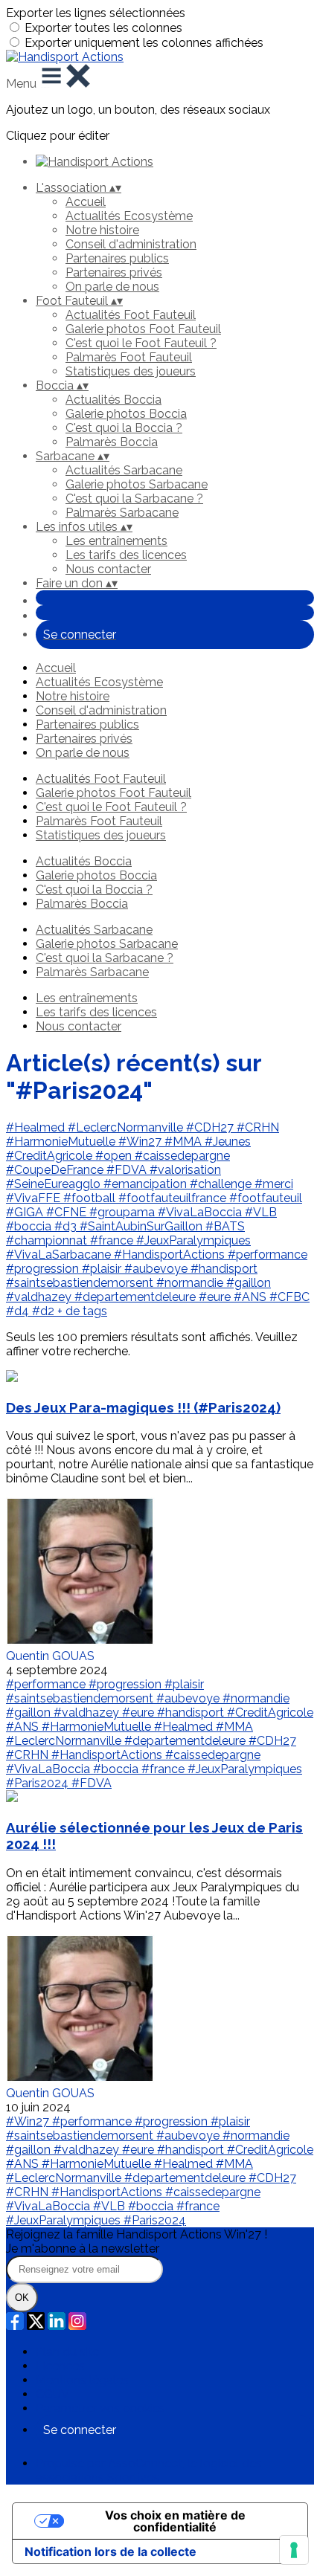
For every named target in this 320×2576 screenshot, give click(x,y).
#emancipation (147, 1184)
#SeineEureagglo (55, 1184)
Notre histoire (102, 230)
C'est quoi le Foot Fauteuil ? (141, 343)
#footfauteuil (266, 1198)
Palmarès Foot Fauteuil (129, 357)
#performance (268, 1255)
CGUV (52, 2394)
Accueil (86, 202)
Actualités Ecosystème (129, 216)
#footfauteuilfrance (174, 1198)
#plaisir (103, 1269)
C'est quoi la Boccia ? (124, 428)
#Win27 (141, 1142)
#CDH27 (211, 1127)
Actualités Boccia (113, 400)
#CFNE (68, 1212)
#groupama (124, 1212)
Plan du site (67, 2352)
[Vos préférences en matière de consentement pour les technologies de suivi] (294, 2550)
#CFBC (289, 1297)
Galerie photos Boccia (126, 414)
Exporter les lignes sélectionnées (96, 13)
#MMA (185, 1142)
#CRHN (258, 1127)
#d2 (45, 1311)
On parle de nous (112, 287)
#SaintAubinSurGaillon (143, 1226)
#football (91, 1198)
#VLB (261, 1212)
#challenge (222, 1184)
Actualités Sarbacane (124, 470)
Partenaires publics (117, 258)
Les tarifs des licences (126, 555)
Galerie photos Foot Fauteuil (143, 329)
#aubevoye (157, 1269)
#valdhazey (40, 1297)
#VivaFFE (35, 1198)
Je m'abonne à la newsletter (83, 2249)
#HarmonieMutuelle (62, 1142)
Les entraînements (116, 541)
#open (115, 1156)
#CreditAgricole (51, 1156)
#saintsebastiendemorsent (81, 1283)
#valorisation (185, 1170)
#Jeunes (228, 1142)
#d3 (67, 1226)
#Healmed (37, 1127)
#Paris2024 (39, 1783)
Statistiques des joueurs (131, 371)
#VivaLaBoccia (201, 1212)
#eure (216, 1297)
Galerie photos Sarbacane (137, 484)
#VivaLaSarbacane (60, 1255)
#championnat (48, 1240)
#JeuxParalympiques (193, 1240)
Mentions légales (82, 2380)
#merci (274, 1184)
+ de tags (82, 1311)
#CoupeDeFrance (56, 1170)
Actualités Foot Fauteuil (131, 315)
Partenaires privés (114, 272)
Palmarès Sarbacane (122, 513)
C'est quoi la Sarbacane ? (134, 498)
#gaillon (249, 1283)
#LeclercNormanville (127, 1127)
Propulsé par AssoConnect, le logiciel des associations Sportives (149, 2470)
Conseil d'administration (131, 244)
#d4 (19, 1311)
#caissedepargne (182, 1156)
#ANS (252, 1297)
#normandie (191, 1283)
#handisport (224, 1269)
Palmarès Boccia (112, 442)
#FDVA (128, 1170)
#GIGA (26, 1212)
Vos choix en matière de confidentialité (175, 2521)
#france (113, 1240)
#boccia (30, 1226)
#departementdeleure (137, 1297)
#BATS (225, 1226)
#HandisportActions (171, 1255)
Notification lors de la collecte (111, 2551)
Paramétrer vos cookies (100, 2408)
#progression (44, 1269)
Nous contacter (108, 569)
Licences (60, 2366)
